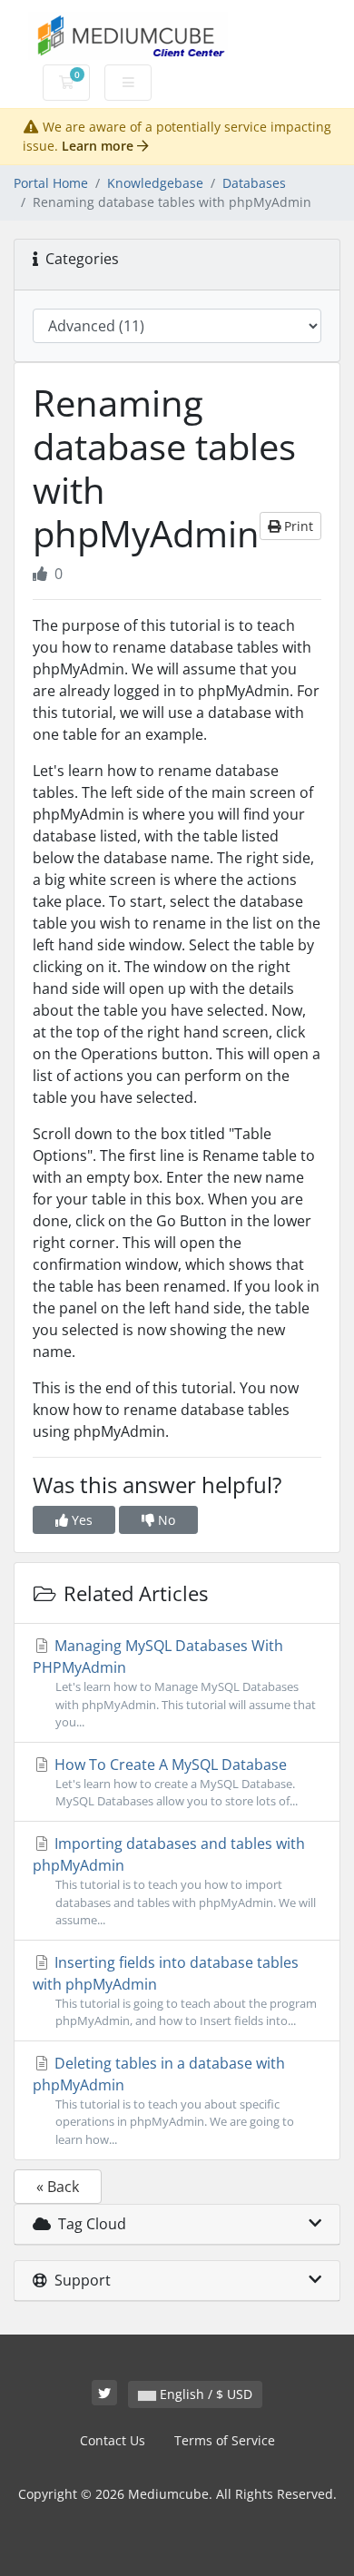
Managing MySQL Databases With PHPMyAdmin (174, 1682)
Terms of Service (225, 2440)
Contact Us (113, 2440)
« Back (58, 2187)
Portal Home (51, 183)
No (165, 1520)
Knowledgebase (155, 183)
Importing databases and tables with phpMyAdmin (174, 1880)
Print (297, 526)
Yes (80, 1520)
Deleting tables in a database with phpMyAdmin (163, 2100)
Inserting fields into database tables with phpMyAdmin (175, 1991)
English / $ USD (204, 2394)
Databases (254, 183)
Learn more (99, 146)
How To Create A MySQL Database (174, 1782)
